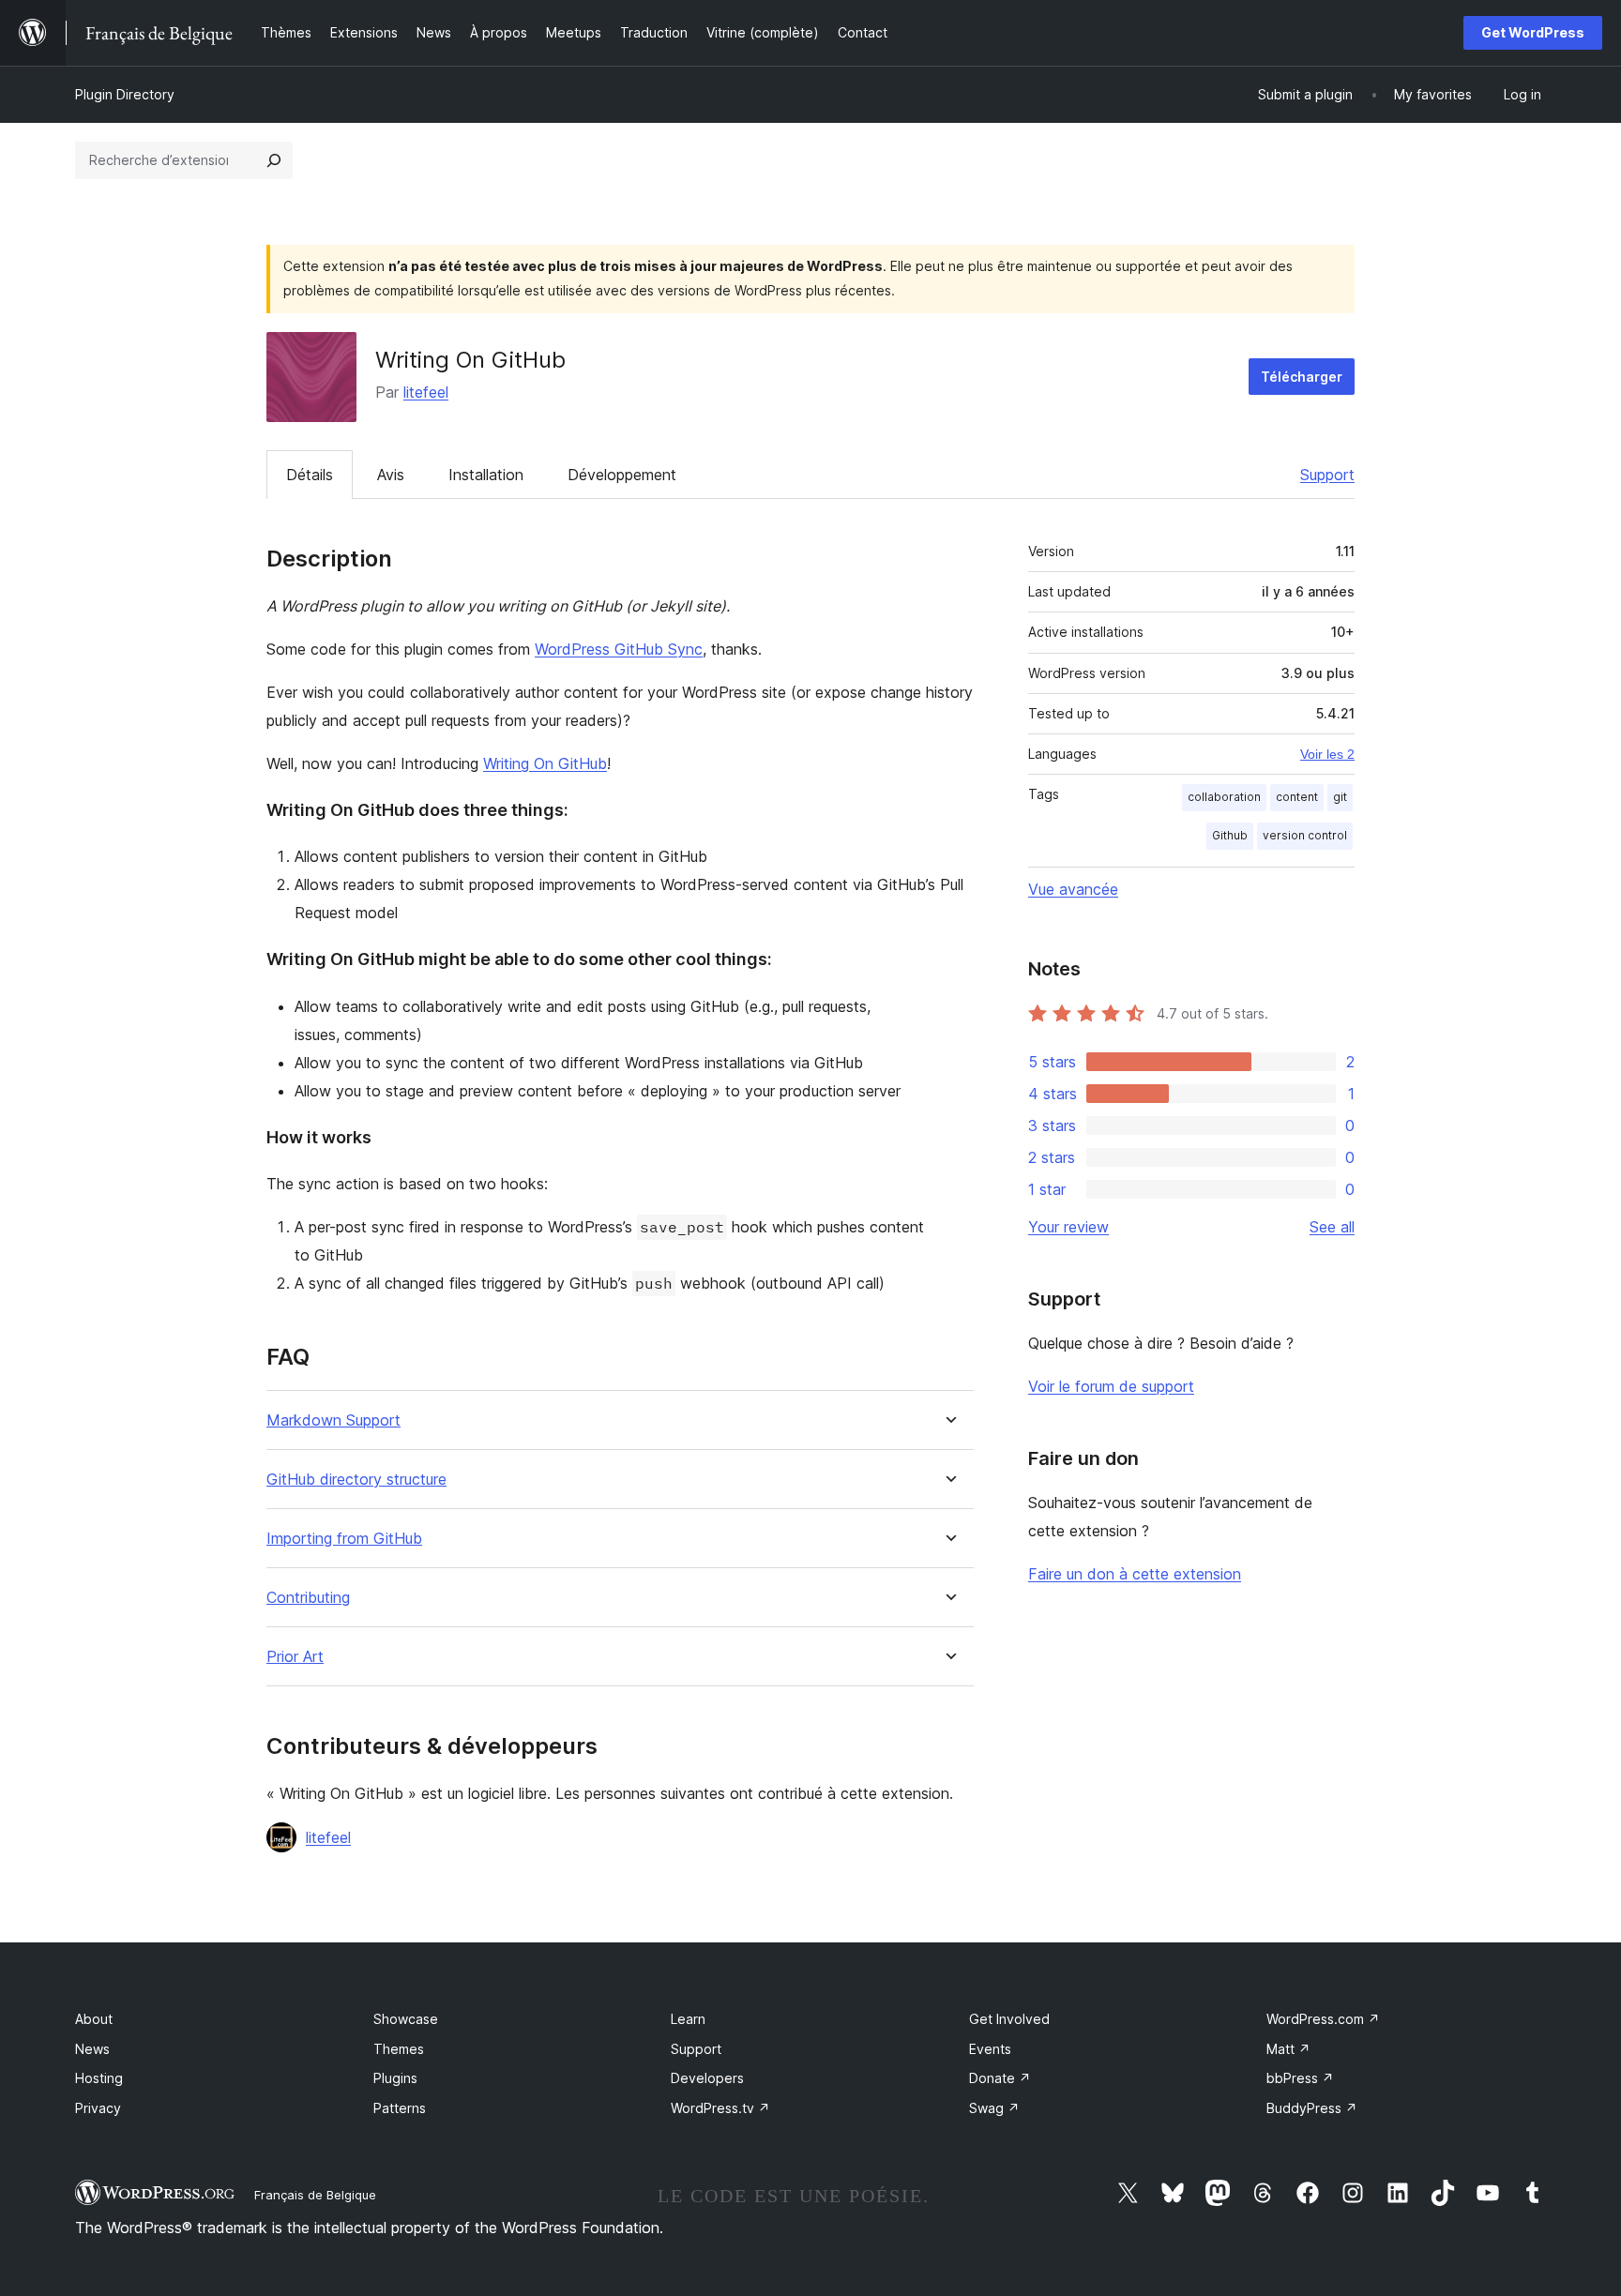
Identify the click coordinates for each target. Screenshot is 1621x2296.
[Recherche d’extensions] (274, 160)
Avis (391, 475)
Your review (1068, 1227)
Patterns (400, 2108)
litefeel (426, 392)
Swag (994, 2108)
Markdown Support (333, 1420)
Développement (622, 475)
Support (1327, 475)
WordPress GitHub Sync (619, 649)
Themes (399, 2049)
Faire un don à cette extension (1135, 1574)
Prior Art (295, 1657)
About (94, 2019)
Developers (707, 2078)
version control (1305, 835)
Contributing (308, 1598)
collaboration (1224, 797)
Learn (688, 2019)
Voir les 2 (1327, 754)
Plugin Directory (125, 94)
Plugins (395, 2078)
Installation (486, 475)
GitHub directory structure (356, 1480)
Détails (310, 475)
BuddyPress (1312, 2108)
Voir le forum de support (1111, 1386)
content (1297, 797)
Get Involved (1009, 2019)
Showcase (406, 2019)
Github (1230, 835)
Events (990, 2049)
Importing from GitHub (344, 1539)
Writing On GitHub (545, 763)
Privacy (98, 2108)
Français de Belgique (315, 2195)
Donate (1000, 2078)
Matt (1288, 2049)
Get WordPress (1533, 32)
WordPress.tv (720, 2108)
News (92, 2049)
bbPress (1300, 2078)
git (1340, 797)
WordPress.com (1323, 2019)
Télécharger (1302, 377)
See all (1332, 1227)
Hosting (99, 2078)
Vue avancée (1073, 889)
